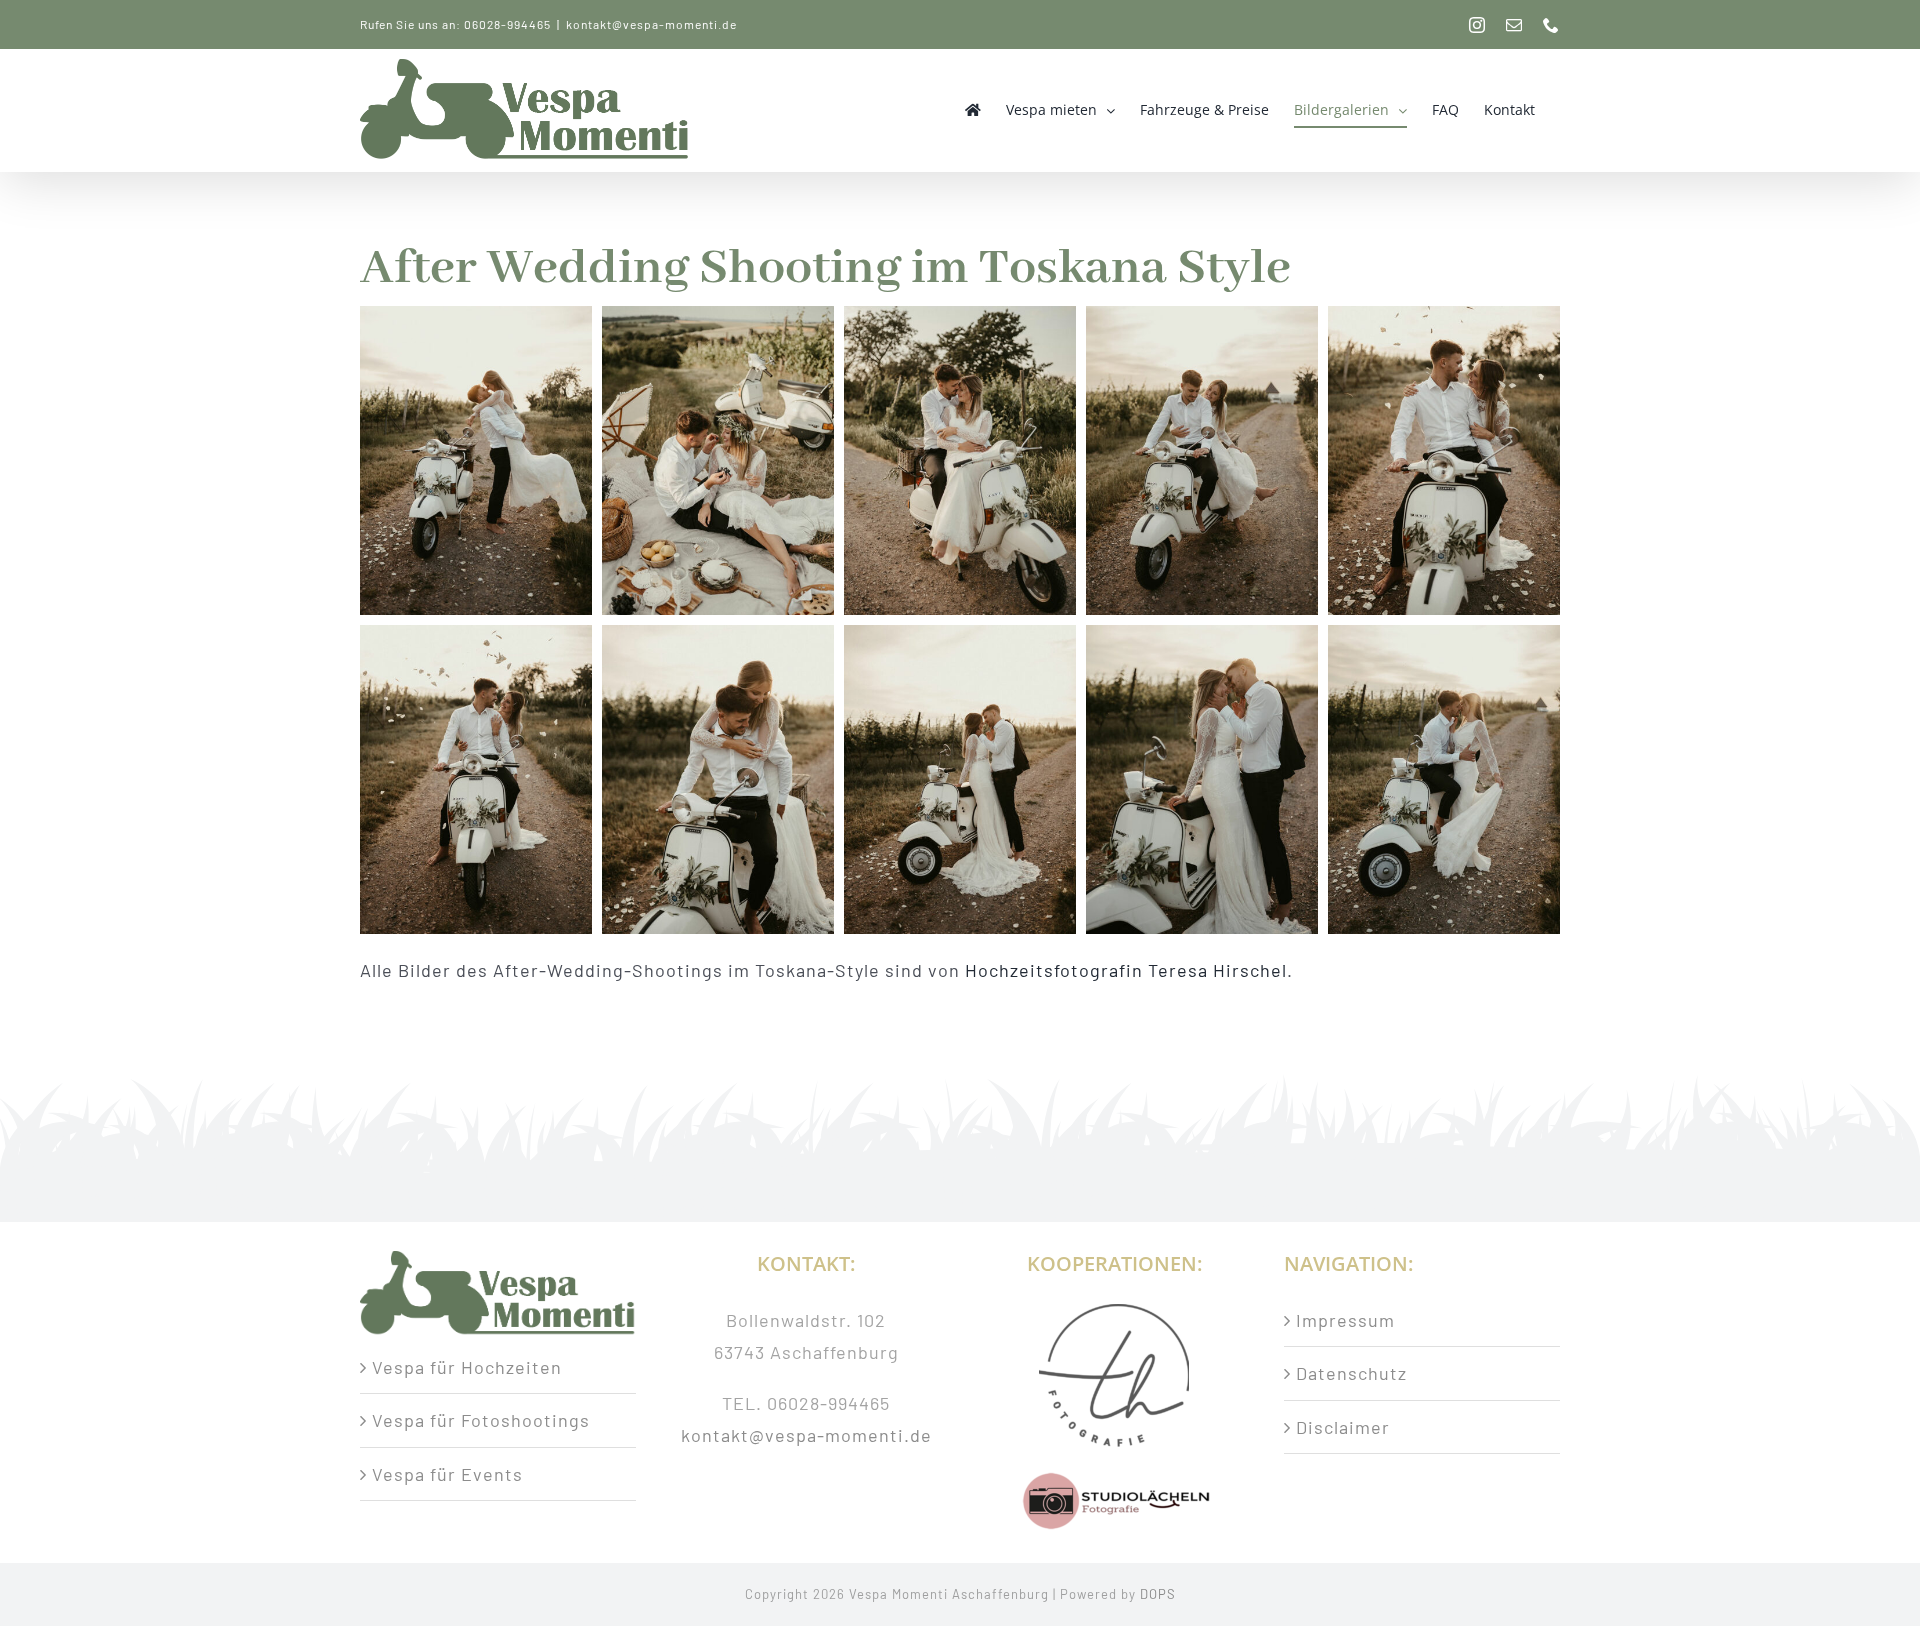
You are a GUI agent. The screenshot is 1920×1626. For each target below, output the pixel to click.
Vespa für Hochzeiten (467, 1367)
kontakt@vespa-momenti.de (651, 24)
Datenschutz (1351, 1373)
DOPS (1158, 1594)
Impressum (1345, 1320)
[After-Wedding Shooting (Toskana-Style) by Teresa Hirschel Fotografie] (476, 460)
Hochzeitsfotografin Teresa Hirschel (1126, 970)
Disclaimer (1343, 1427)
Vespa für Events (447, 1474)
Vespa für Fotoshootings (481, 1420)
